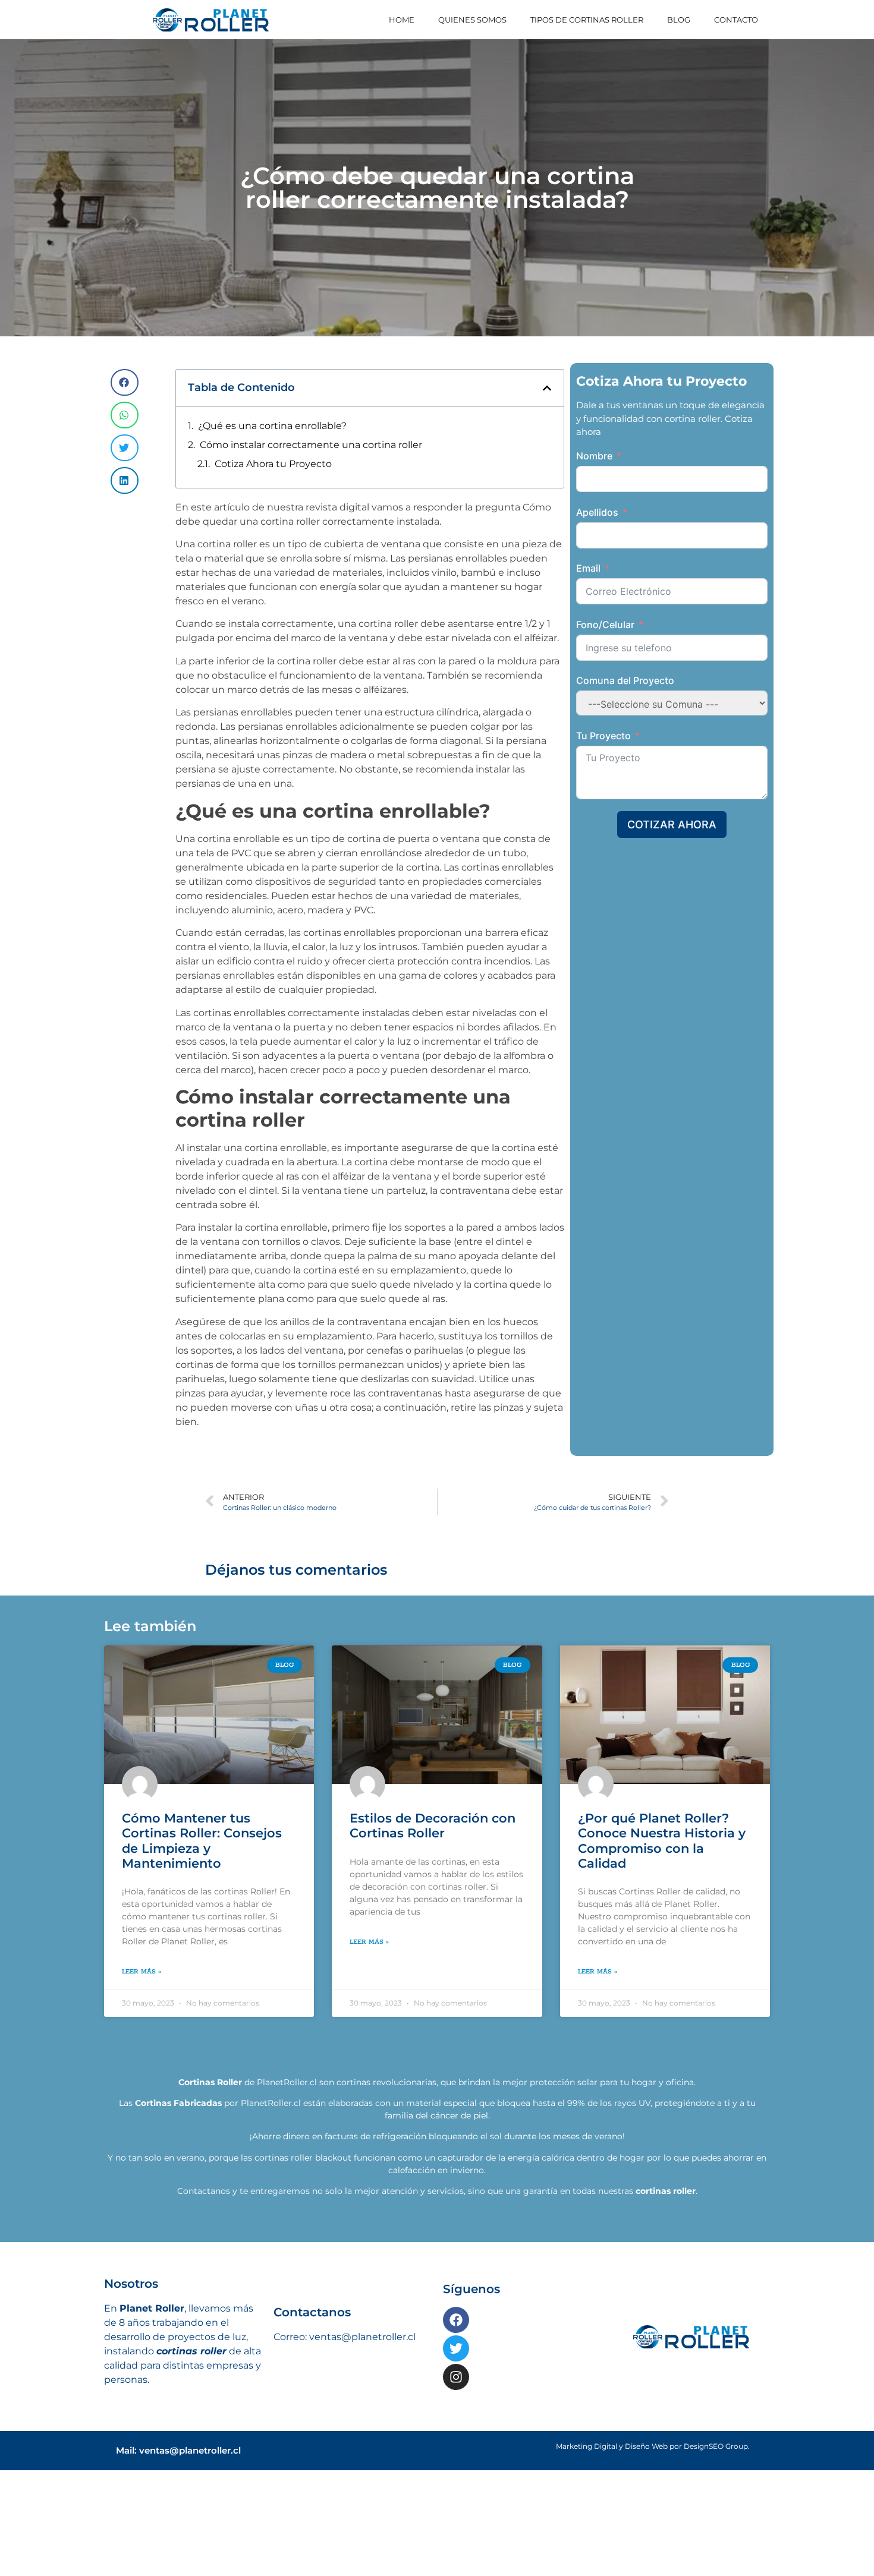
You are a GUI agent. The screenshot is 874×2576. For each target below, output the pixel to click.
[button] (125, 382)
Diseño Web (646, 2473)
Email (588, 568)
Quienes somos (472, 20)
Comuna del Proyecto (625, 680)
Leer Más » (142, 1999)
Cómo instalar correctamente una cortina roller (311, 445)
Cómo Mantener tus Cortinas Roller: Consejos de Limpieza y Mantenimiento (202, 1868)
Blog (679, 20)
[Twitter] (456, 2376)
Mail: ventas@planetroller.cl (178, 2478)
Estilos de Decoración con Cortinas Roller (433, 1853)
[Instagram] (456, 2404)
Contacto (736, 20)
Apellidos (597, 512)
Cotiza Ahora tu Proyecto (273, 464)
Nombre (594, 456)
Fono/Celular (605, 625)
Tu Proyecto (603, 736)
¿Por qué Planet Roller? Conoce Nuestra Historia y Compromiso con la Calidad (662, 1868)
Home (402, 20)
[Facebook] (456, 2347)
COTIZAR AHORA (672, 824)
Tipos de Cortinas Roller (587, 20)
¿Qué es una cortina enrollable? (272, 426)
